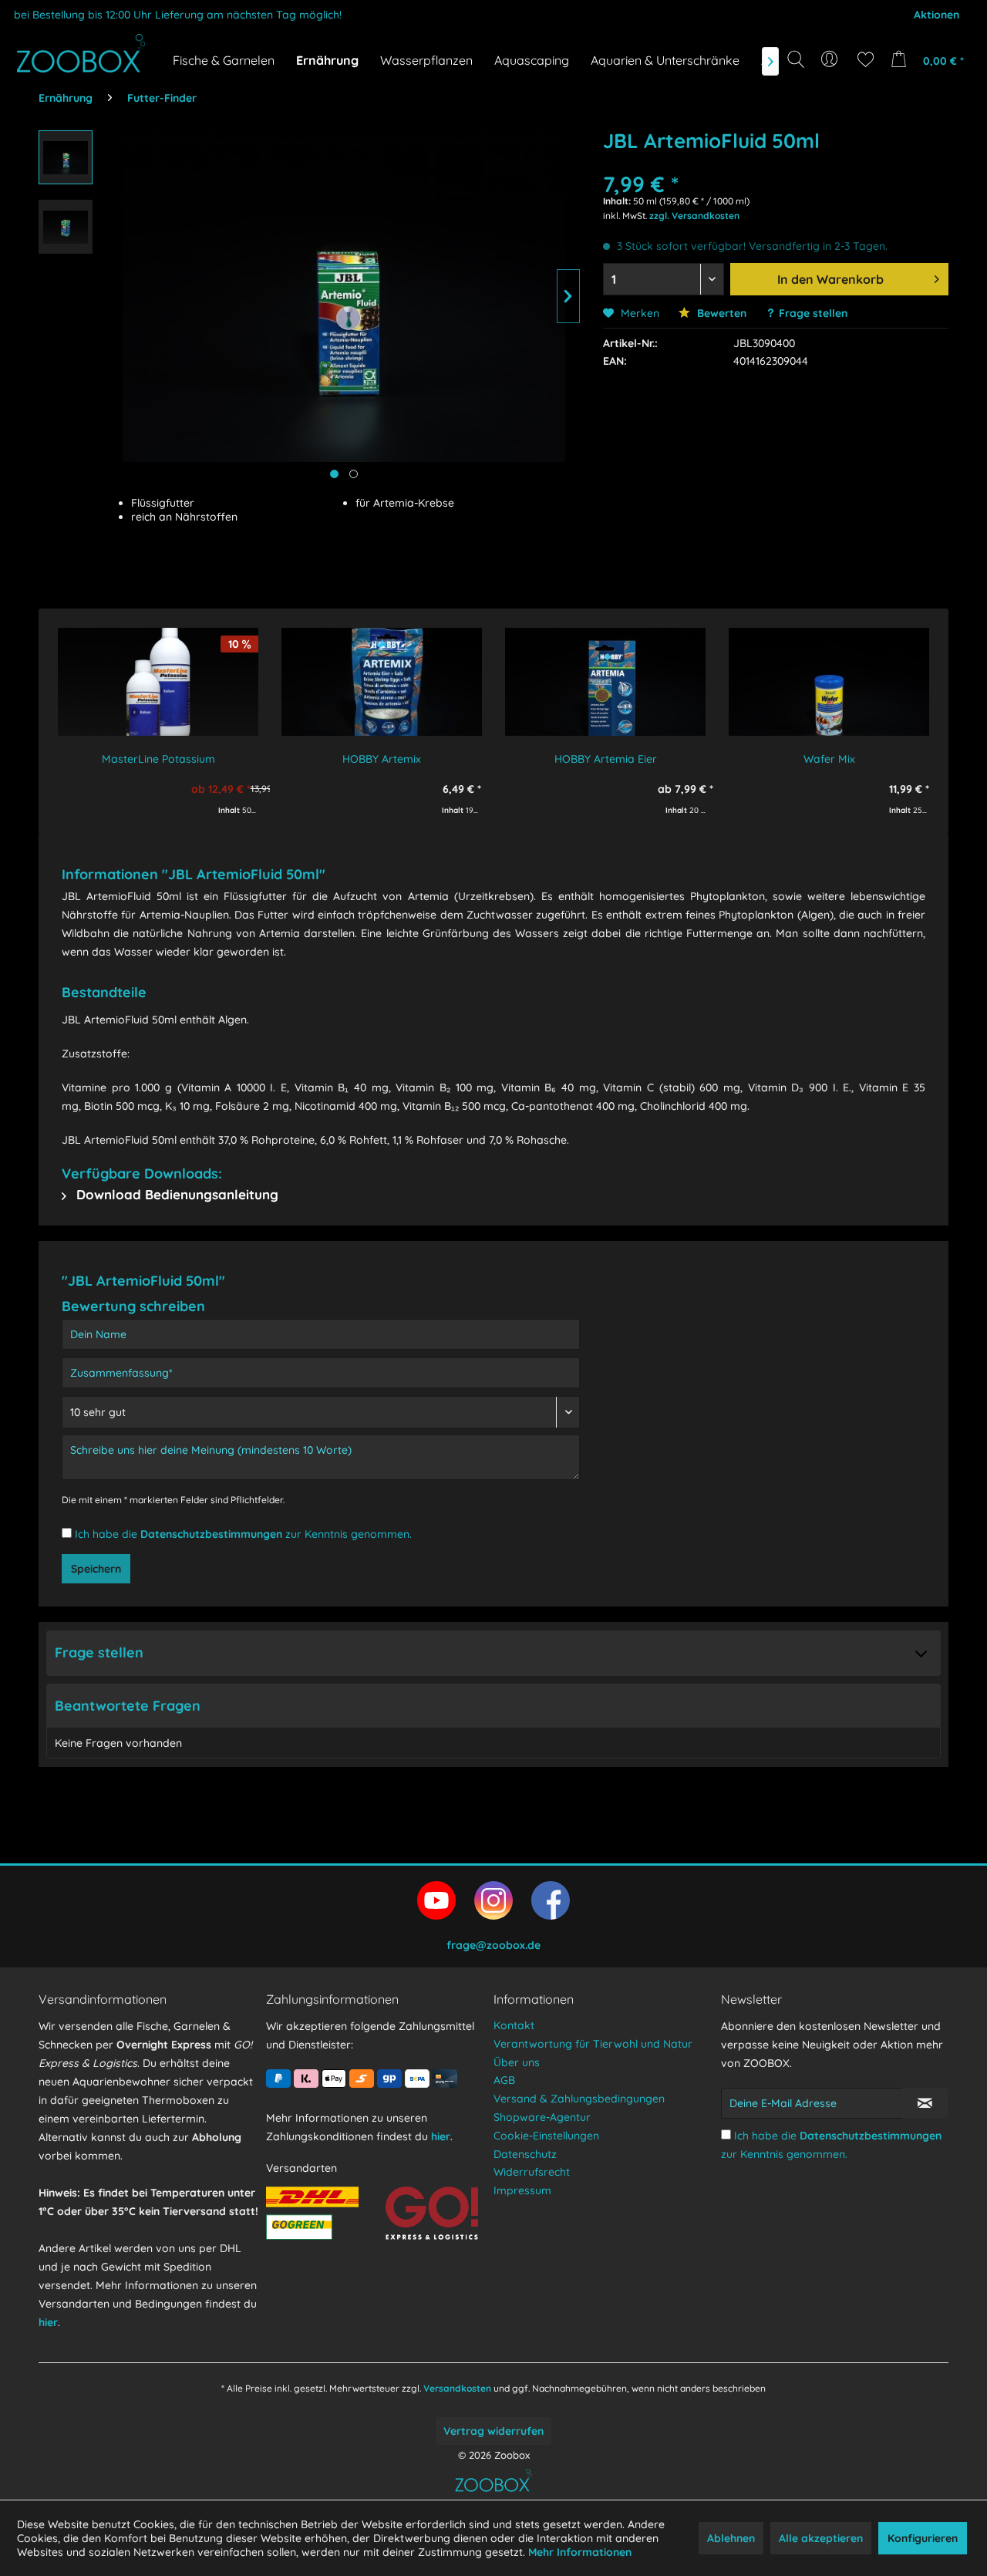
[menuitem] (831, 59)
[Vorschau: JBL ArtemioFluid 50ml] (66, 157)
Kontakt (514, 2025)
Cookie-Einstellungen (546, 2136)
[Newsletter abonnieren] (925, 2103)
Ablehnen (731, 2538)
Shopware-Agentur (542, 2117)
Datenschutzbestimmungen (211, 1534)
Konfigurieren (923, 2538)
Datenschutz (525, 2154)
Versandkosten (457, 2388)
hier (48, 2322)
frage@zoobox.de (493, 1945)
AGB (504, 2080)
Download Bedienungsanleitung (175, 1194)
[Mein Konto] (831, 59)
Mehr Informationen (580, 2552)
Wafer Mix (829, 759)
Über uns (517, 2062)
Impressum (522, 2190)
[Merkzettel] (866, 59)
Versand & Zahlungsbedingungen (579, 2099)
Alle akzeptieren (821, 2538)
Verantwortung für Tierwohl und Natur (593, 2044)
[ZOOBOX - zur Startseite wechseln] (81, 53)
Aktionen (936, 15)
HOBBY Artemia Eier (606, 759)
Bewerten (720, 313)
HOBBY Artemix (382, 759)
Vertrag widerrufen (493, 2431)
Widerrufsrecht (532, 2172)
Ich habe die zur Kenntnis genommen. (243, 1534)
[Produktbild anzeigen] (354, 474)
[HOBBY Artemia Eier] (605, 682)
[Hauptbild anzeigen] (334, 474)
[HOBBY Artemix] (382, 682)
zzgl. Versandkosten (694, 216)
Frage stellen (813, 313)
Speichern (96, 1569)
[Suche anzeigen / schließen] (796, 59)
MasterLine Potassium (158, 759)
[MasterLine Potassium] (158, 682)
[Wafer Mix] (829, 682)
